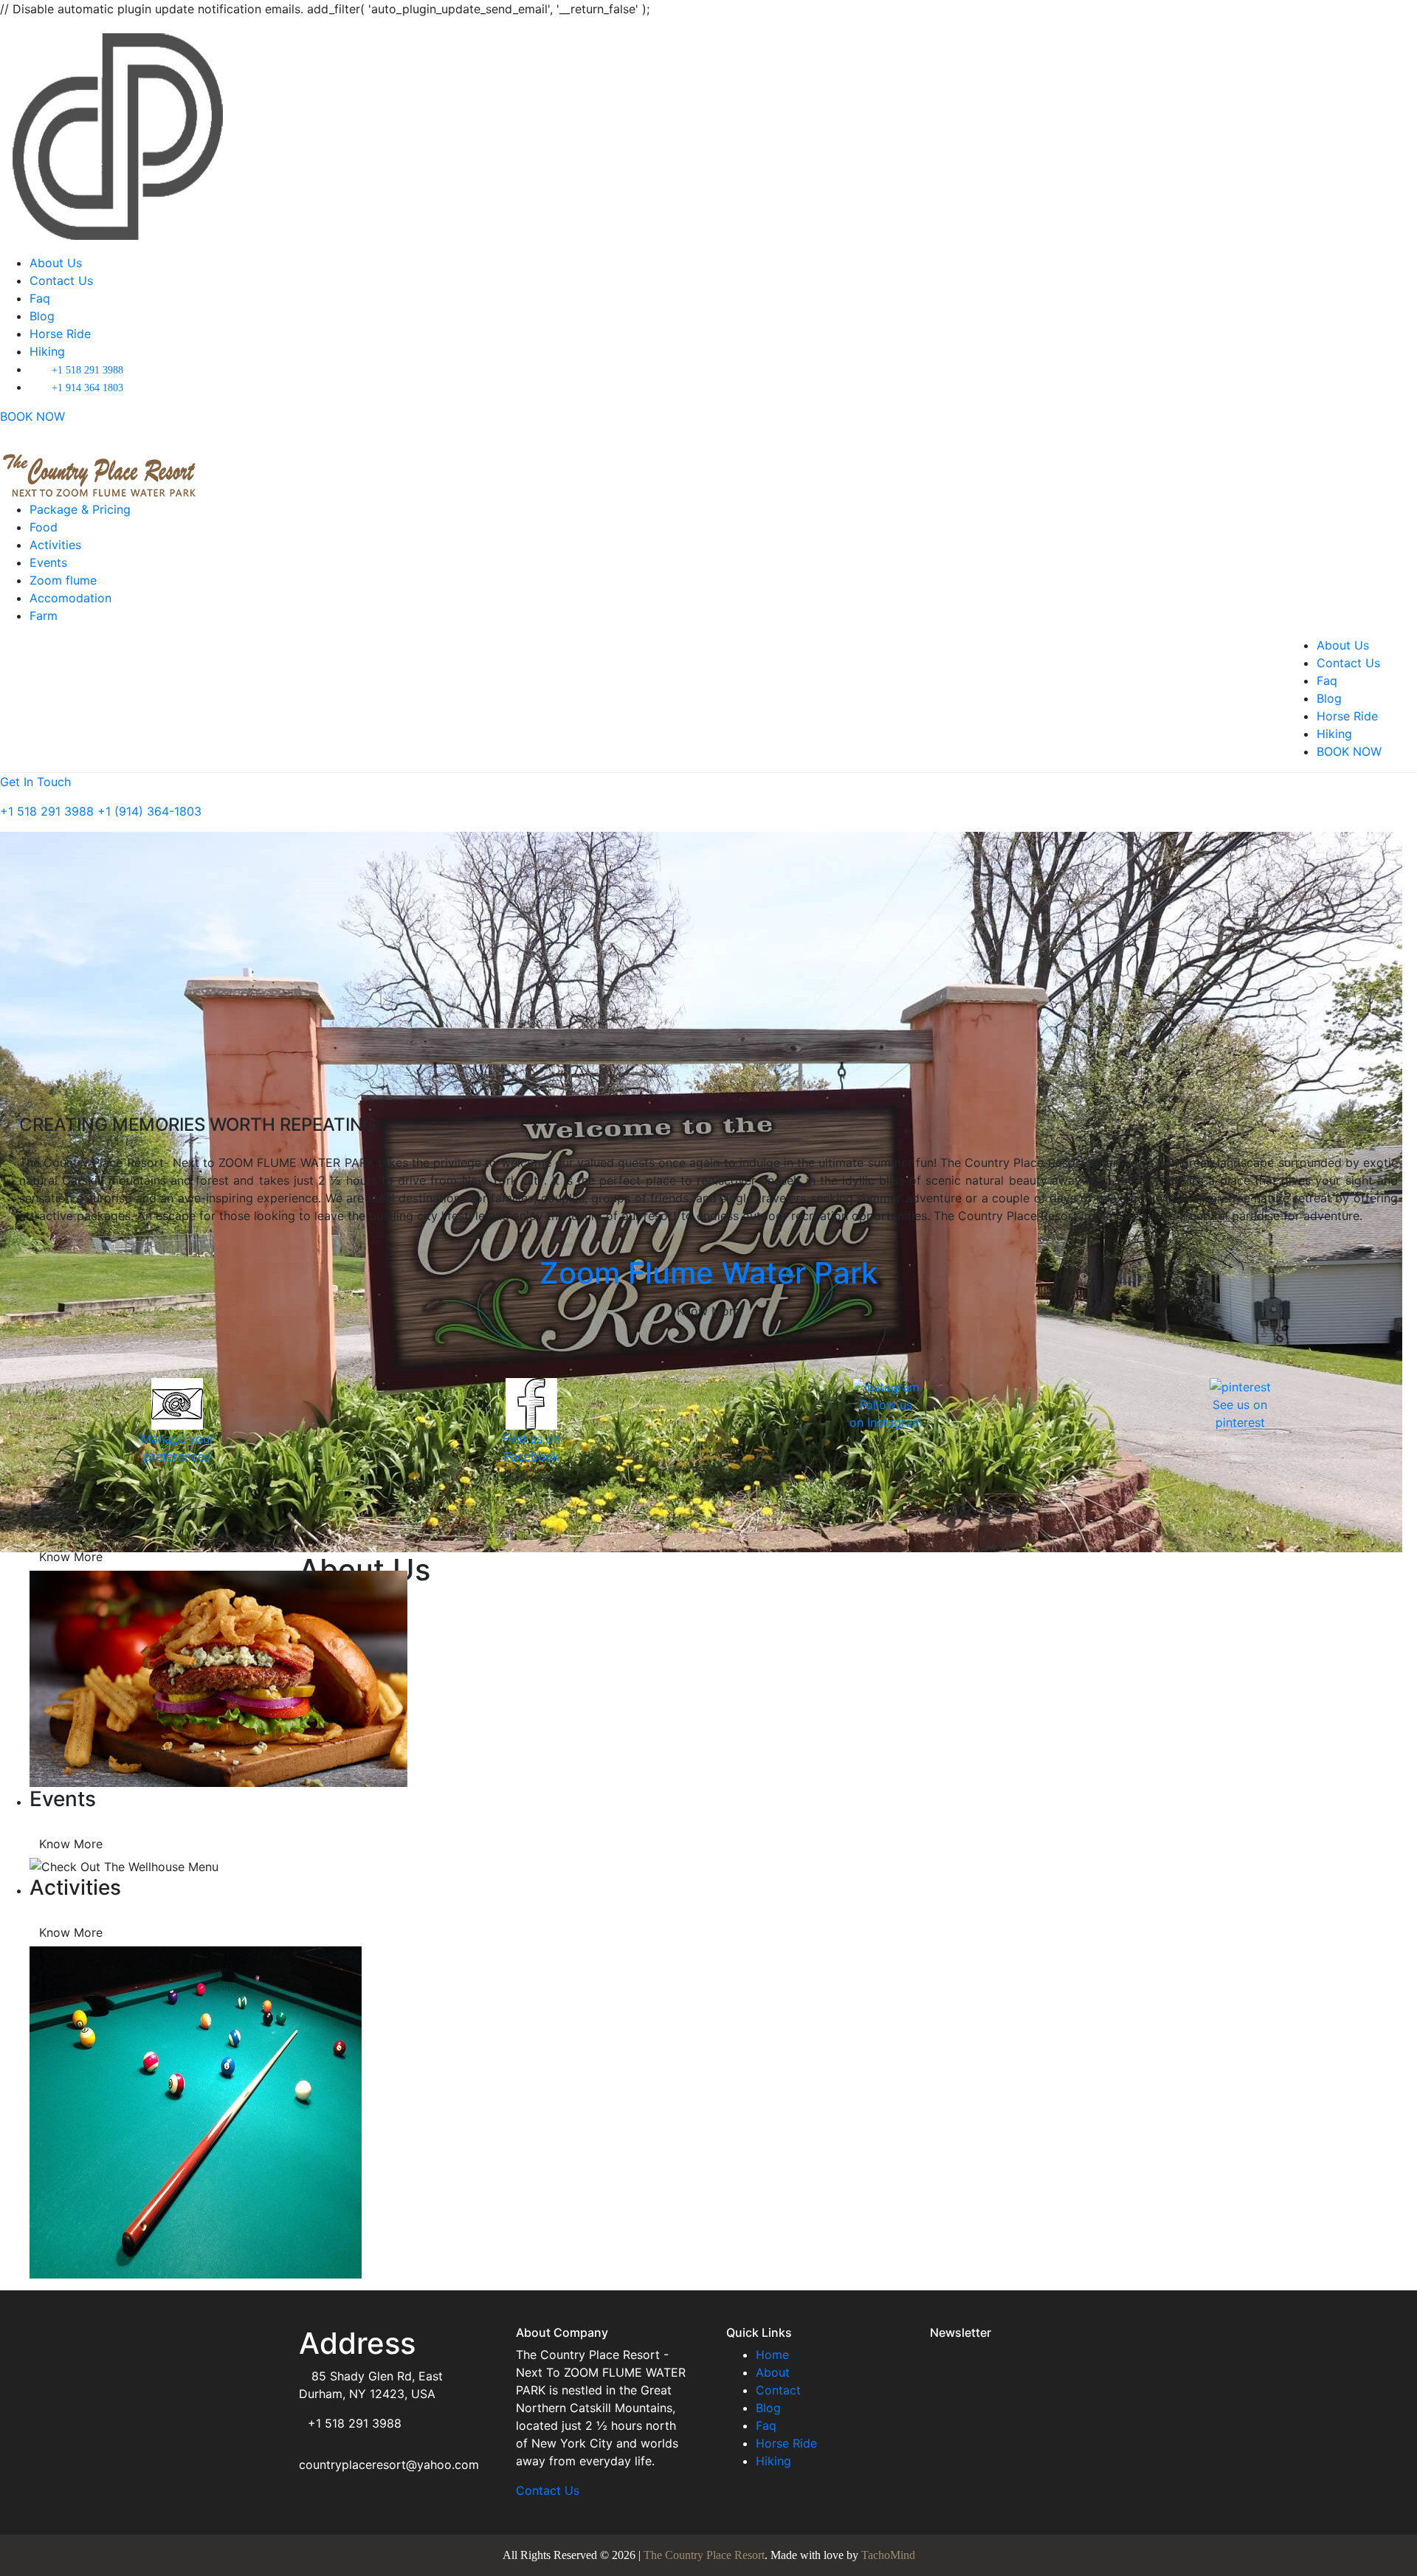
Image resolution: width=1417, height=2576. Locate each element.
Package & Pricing (80, 509)
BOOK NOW (32, 416)
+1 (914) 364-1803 (149, 811)
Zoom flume (63, 580)
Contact (778, 2390)
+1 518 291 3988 (87, 370)
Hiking (47, 351)
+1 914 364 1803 (87, 388)
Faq (40, 298)
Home (772, 2355)
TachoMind (888, 2555)
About (773, 2372)
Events (48, 562)
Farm (44, 616)
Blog (42, 316)
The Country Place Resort (704, 2555)
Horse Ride (60, 334)
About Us (56, 263)
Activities (55, 545)
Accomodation (70, 598)
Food (44, 527)
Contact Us (61, 280)
